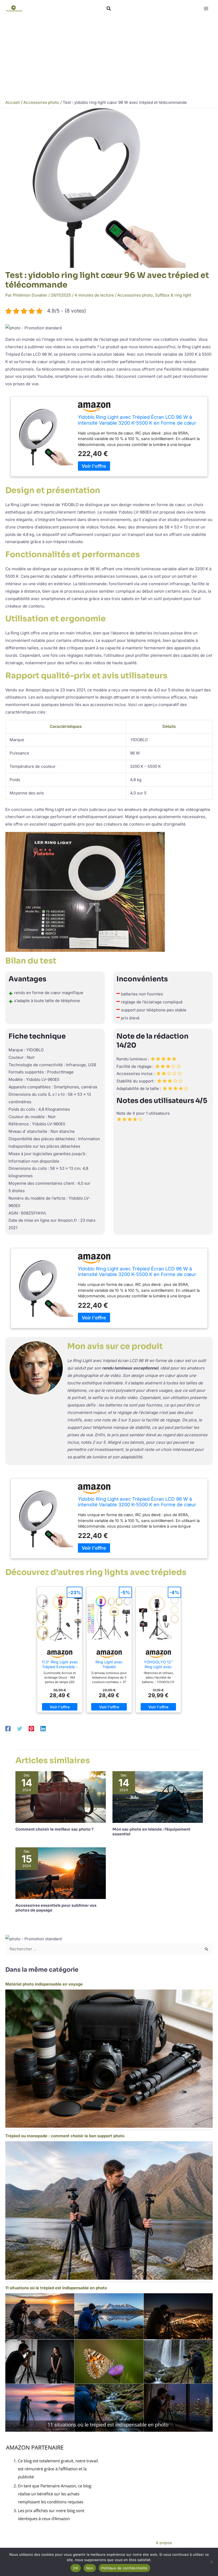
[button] (109, 9)
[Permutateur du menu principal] (206, 9)
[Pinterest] (31, 1728)
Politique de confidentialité (124, 2568)
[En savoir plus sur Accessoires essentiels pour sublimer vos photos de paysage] (61, 1873)
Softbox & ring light (173, 295)
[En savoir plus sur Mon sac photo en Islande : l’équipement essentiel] (158, 1797)
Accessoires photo (135, 295)
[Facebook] (8, 1728)
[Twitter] (20, 1728)
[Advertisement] (109, 57)
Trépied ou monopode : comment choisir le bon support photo (65, 2136)
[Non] (211, 2562)
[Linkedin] (43, 1728)
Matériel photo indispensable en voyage (44, 1984)
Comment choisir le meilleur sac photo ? (54, 1829)
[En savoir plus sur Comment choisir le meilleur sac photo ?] (61, 1797)
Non (90, 2568)
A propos (164, 2543)
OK (76, 2568)
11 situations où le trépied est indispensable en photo (56, 2288)
